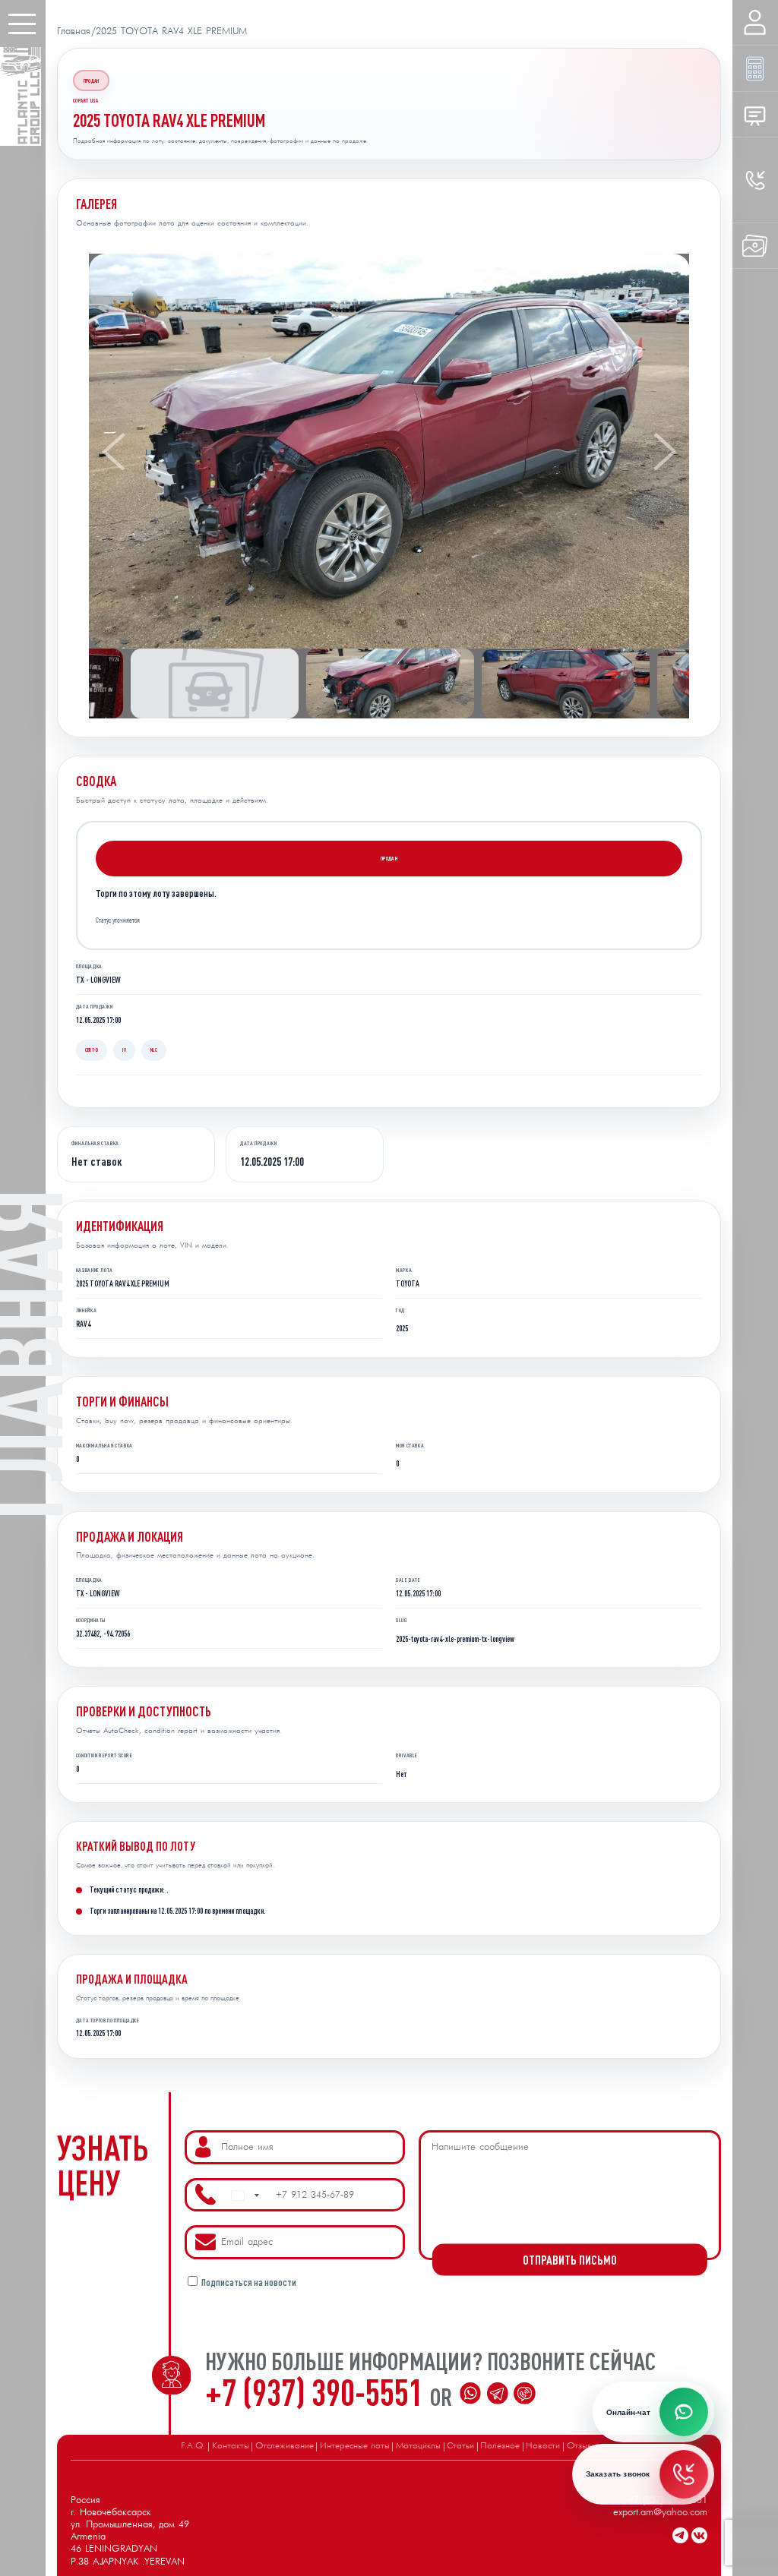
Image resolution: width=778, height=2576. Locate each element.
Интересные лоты (355, 2446)
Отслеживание (285, 2446)
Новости (543, 2446)
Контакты (231, 2446)
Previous (114, 452)
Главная (74, 32)
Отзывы (582, 2446)
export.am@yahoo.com (660, 2513)
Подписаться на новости (249, 2282)
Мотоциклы (418, 2446)
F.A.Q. (193, 2446)
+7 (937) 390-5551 (318, 2391)
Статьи (460, 2446)
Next (664, 452)
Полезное (500, 2446)
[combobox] (245, 2196)
